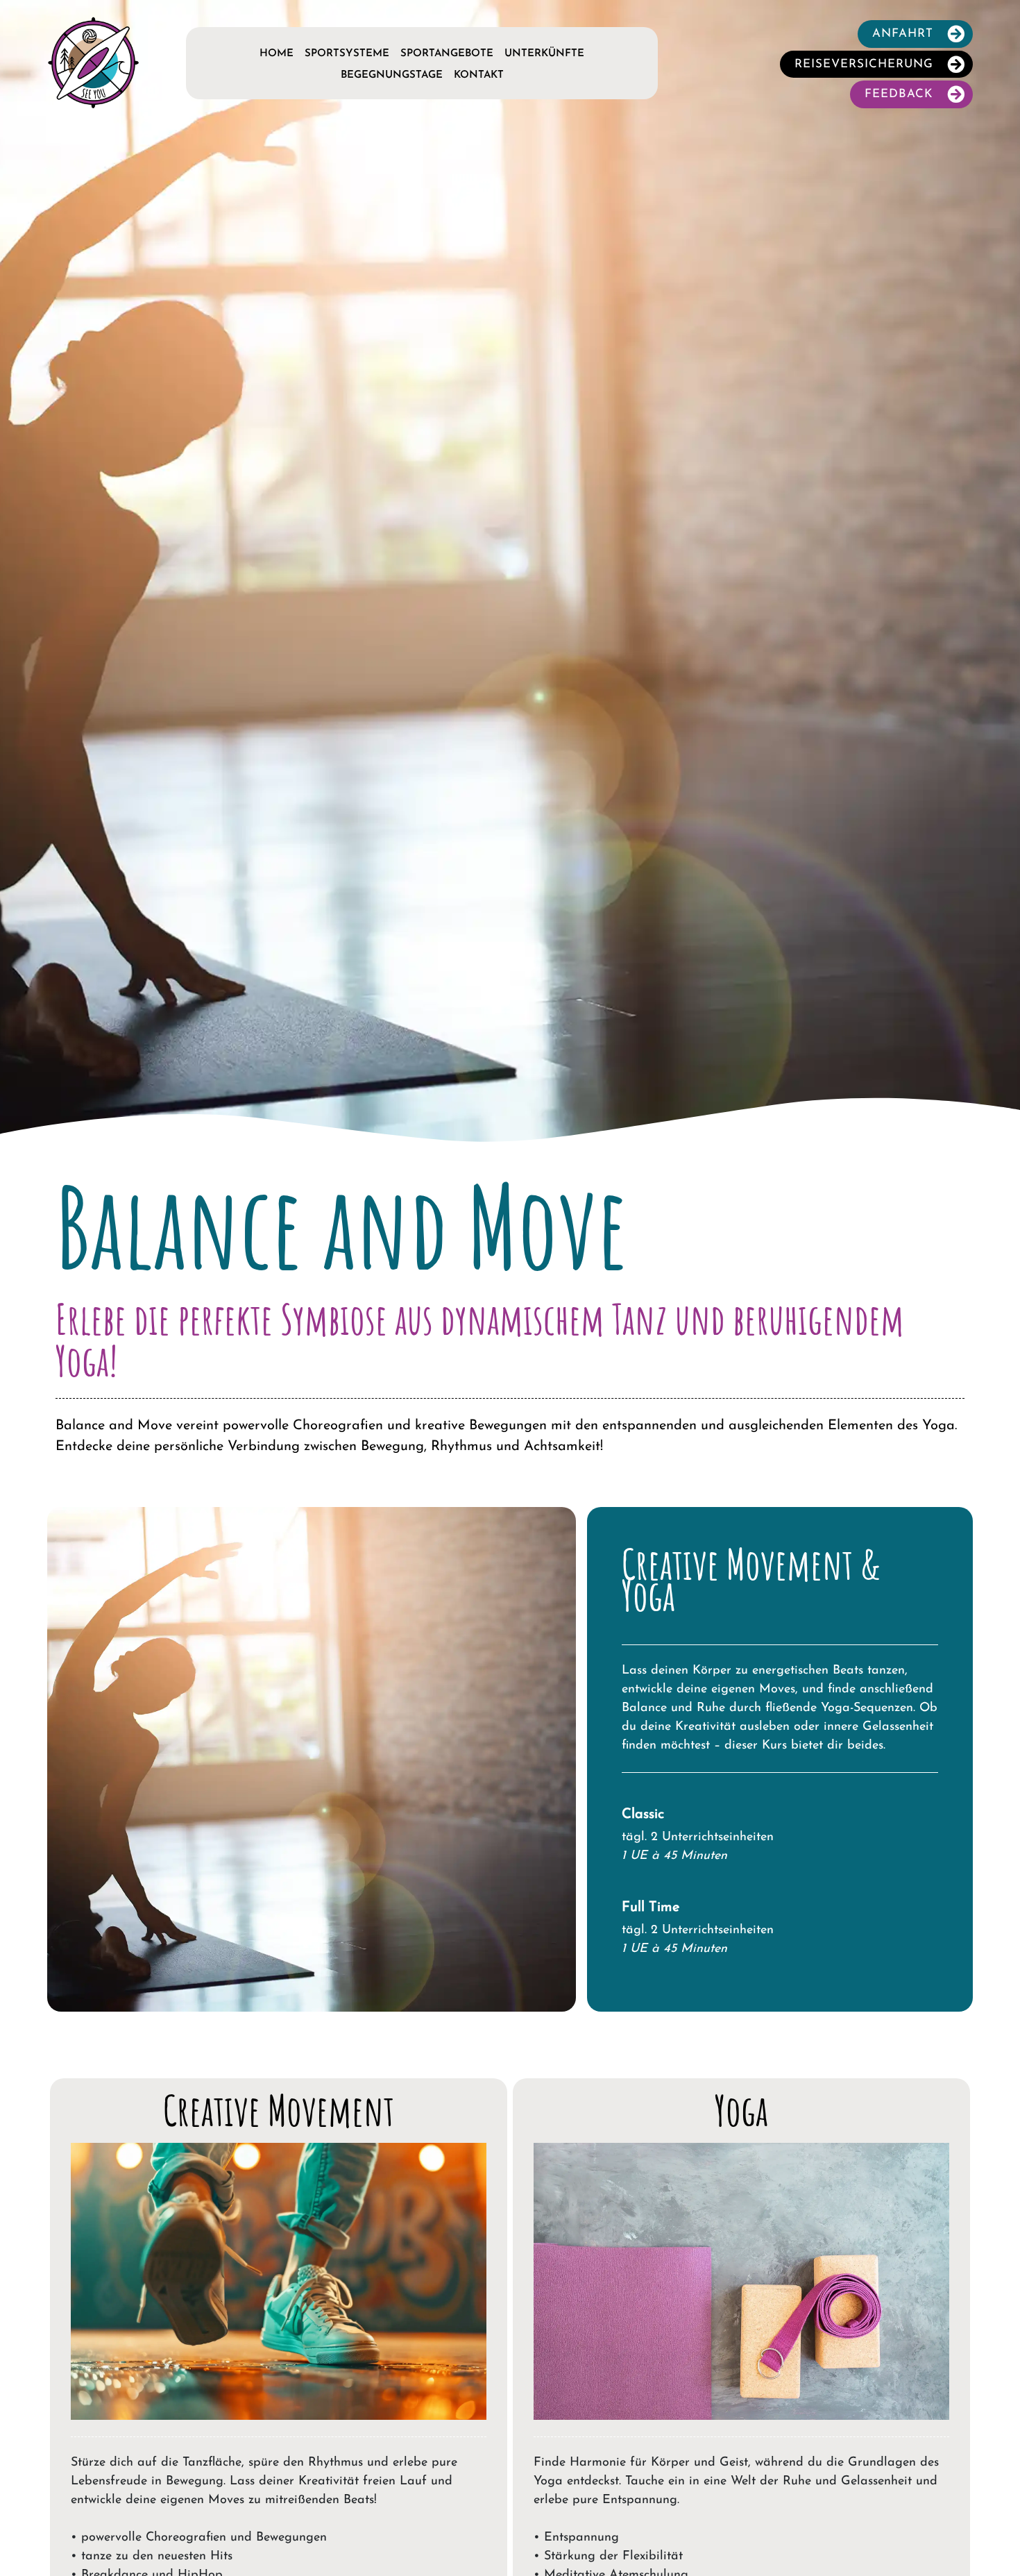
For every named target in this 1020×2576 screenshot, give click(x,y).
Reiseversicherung (864, 64)
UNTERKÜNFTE (544, 54)
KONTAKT (479, 75)
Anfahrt (903, 34)
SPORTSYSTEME (347, 54)
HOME (277, 54)
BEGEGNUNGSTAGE (392, 75)
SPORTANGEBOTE (447, 54)
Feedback (899, 94)
